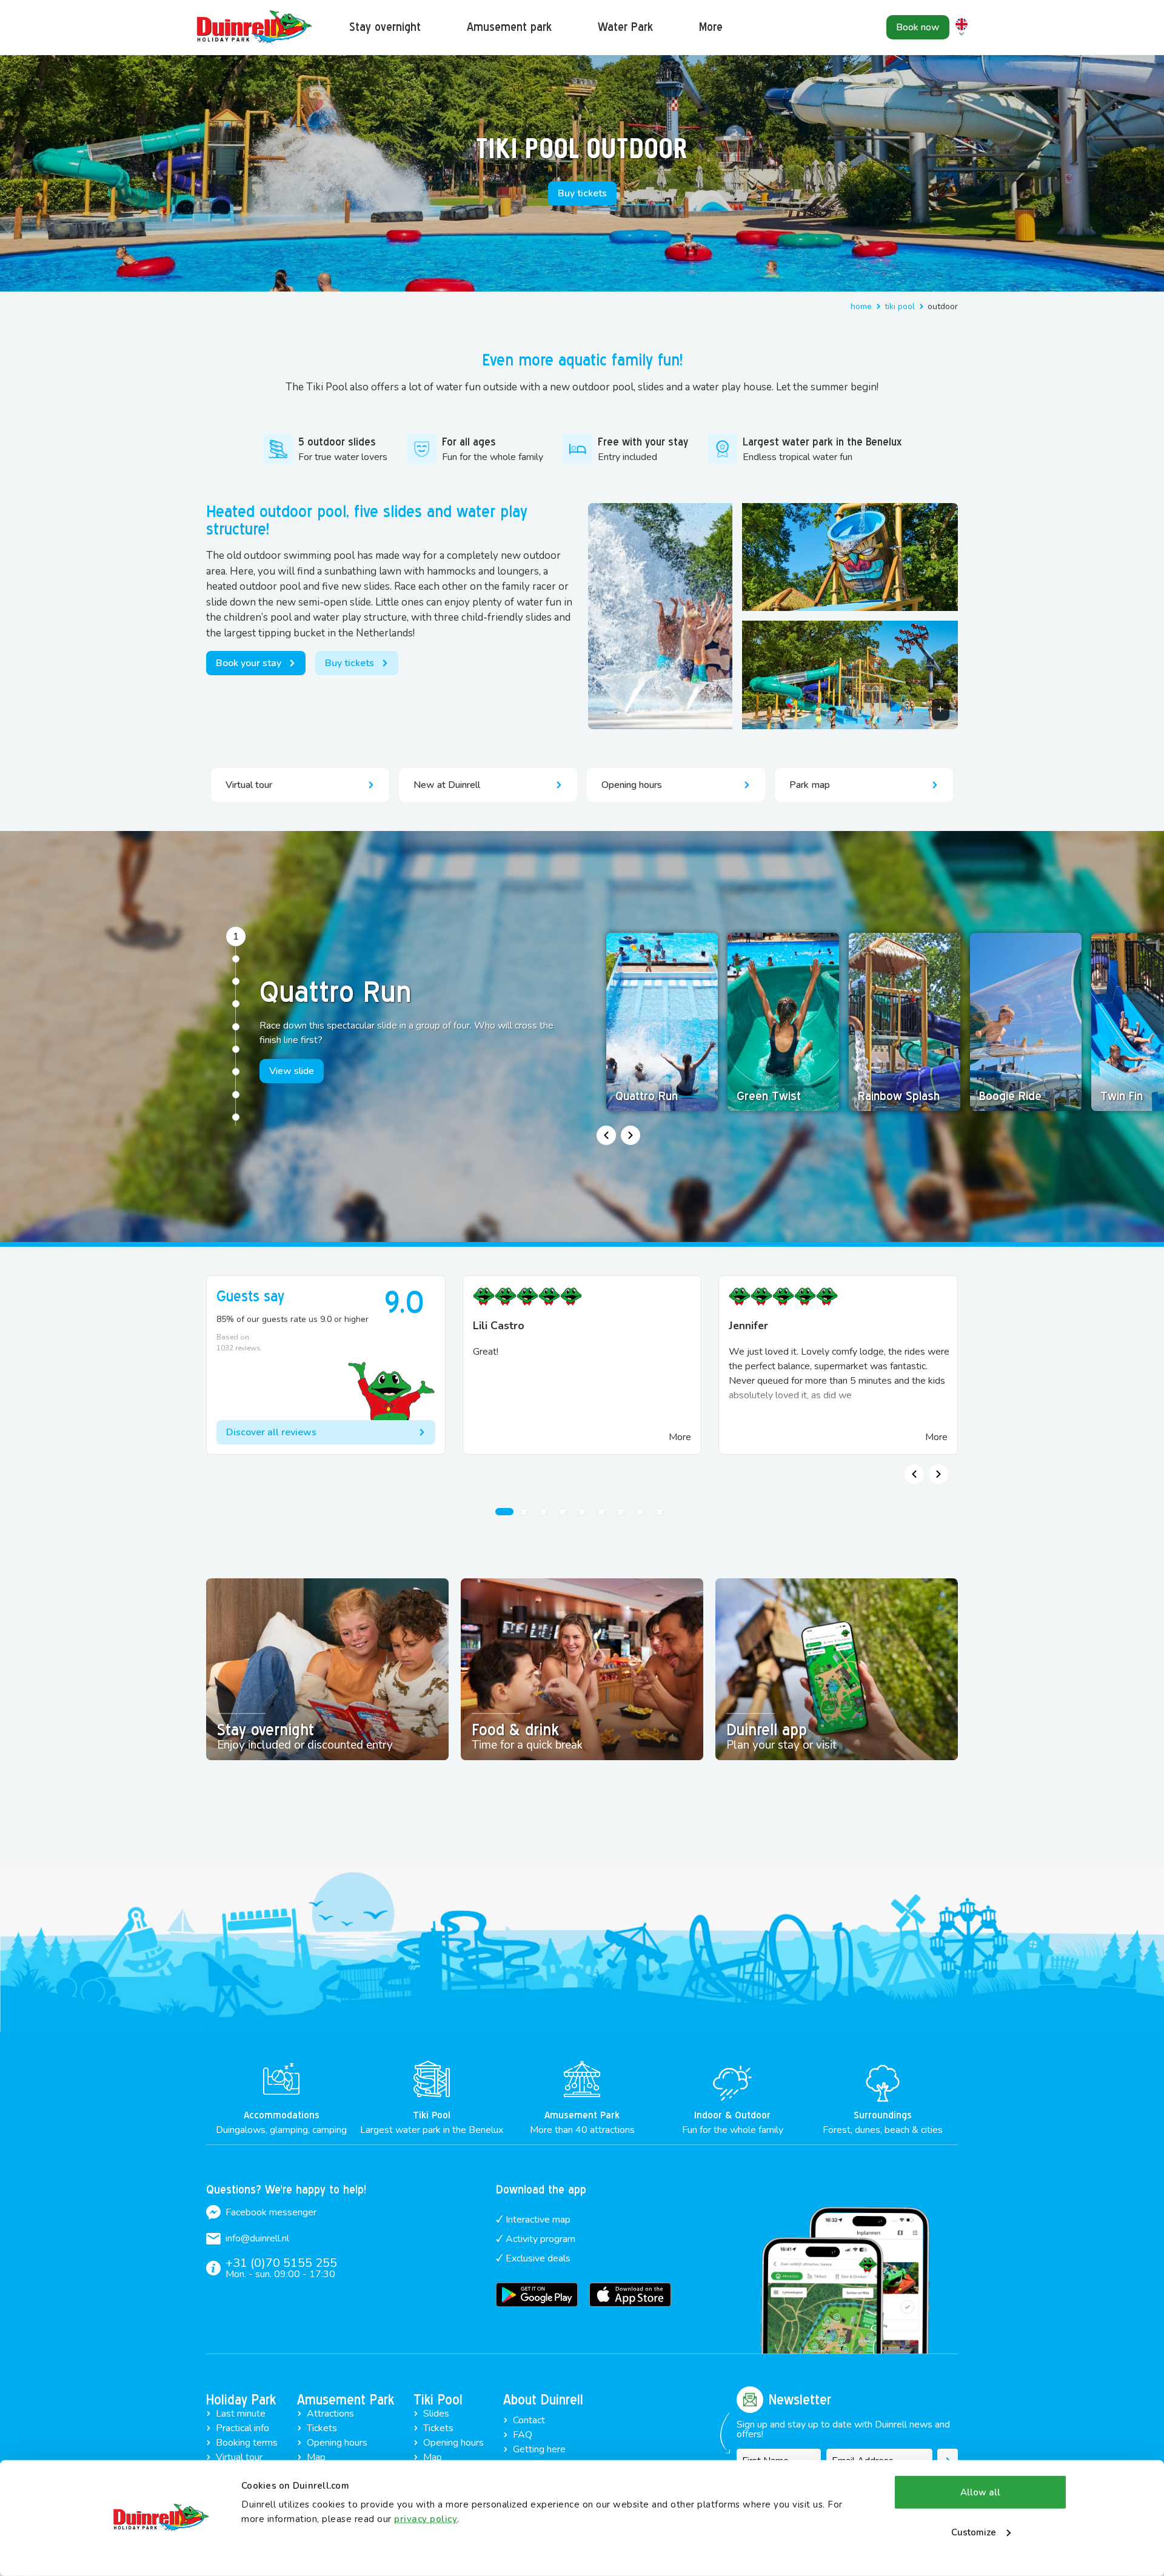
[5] (236, 1027)
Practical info (242, 2428)
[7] (236, 1072)
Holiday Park (241, 2400)
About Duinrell (543, 2400)
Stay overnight (385, 27)
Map (316, 2457)
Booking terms (247, 2443)
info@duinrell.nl (257, 2238)
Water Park (625, 27)
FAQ (523, 2435)
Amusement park (509, 27)
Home (861, 306)
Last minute (241, 2414)
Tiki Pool (900, 306)
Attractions (330, 2414)
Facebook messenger (271, 2212)
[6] (236, 1049)
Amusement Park (346, 2400)
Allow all (980, 2492)
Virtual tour (239, 2457)
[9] (236, 1117)
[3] (236, 981)
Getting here (539, 2449)
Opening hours (337, 2443)
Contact (529, 2420)
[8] (236, 1095)
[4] (236, 1004)
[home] (255, 28)
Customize (974, 2532)
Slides (436, 2414)
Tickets (322, 2428)
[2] (236, 959)
